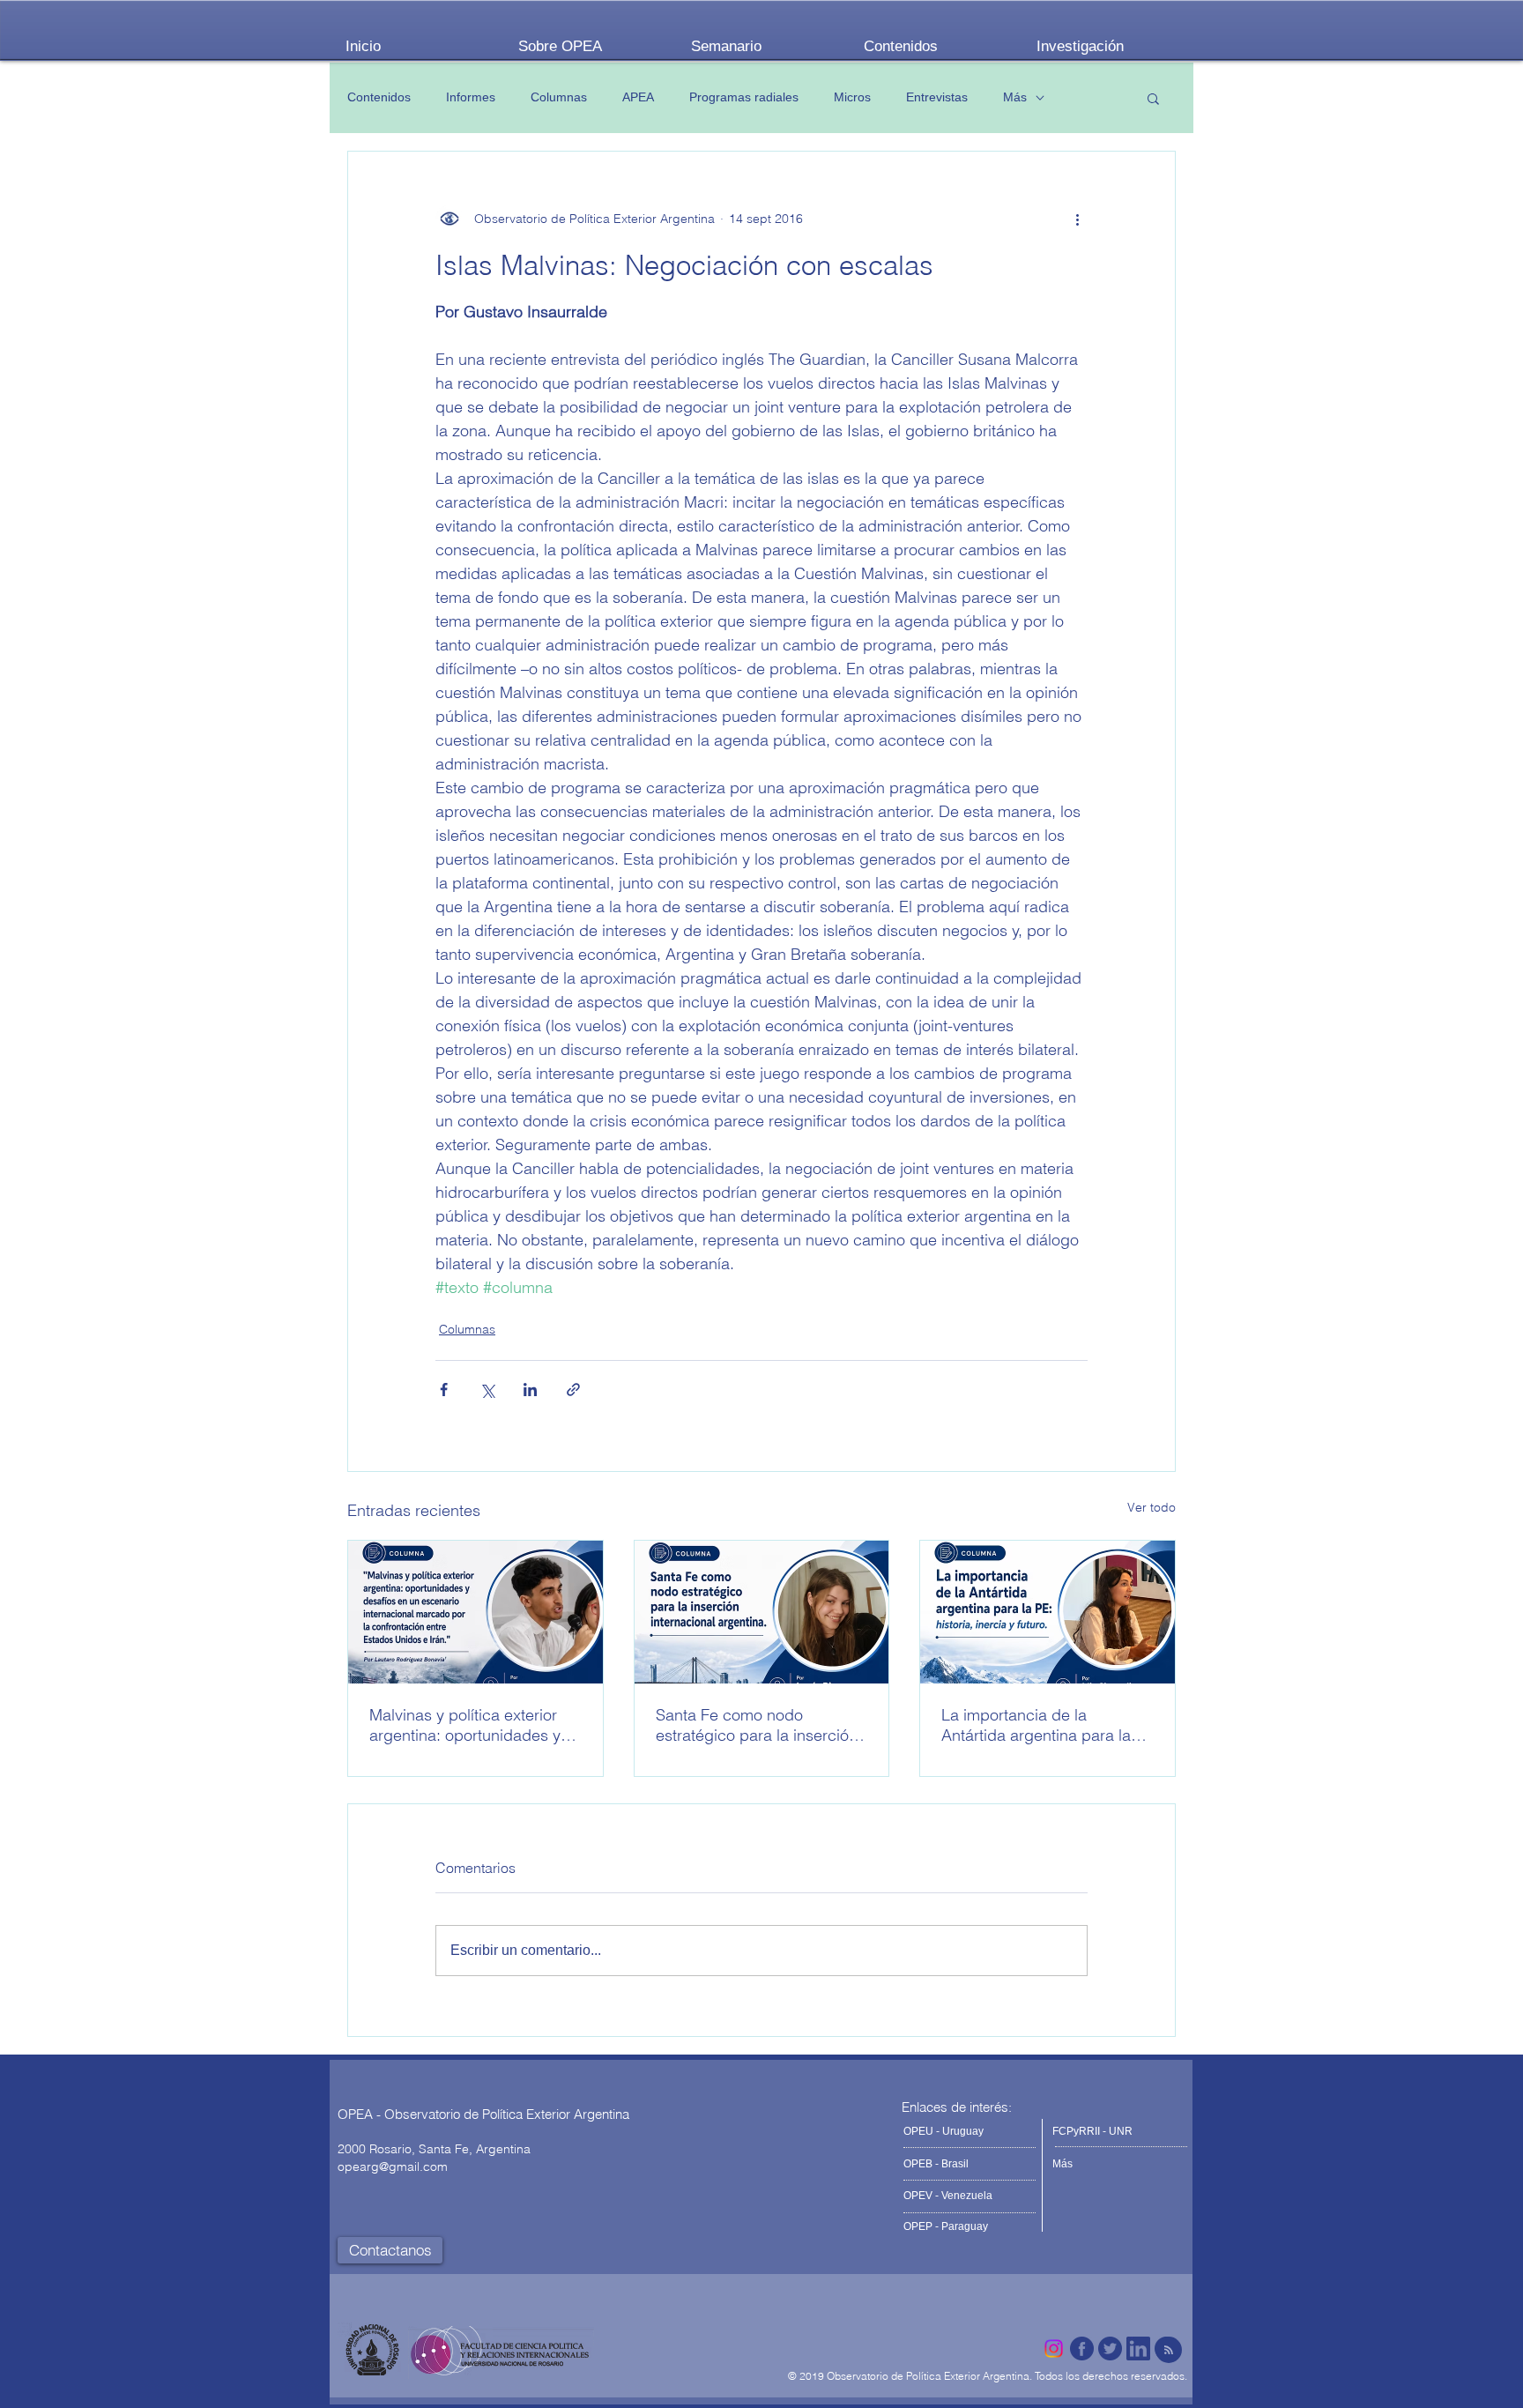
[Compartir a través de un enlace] (573, 1390)
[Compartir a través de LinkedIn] (530, 1390)
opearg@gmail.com (393, 2166)
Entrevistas (937, 97)
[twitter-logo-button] (1110, 2349)
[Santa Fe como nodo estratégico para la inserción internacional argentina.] (762, 1612)
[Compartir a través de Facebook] (444, 1390)
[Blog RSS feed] (1169, 2351)
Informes (471, 97)
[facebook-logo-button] (1082, 2349)
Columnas (559, 97)
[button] (1153, 98)
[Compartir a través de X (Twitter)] (487, 1390)
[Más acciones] (1077, 219)
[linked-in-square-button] (1138, 2349)
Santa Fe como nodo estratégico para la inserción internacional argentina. (757, 1725)
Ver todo (1152, 1507)
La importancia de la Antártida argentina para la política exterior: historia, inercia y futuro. (1036, 1725)
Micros (852, 97)
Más (1015, 97)
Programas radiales (744, 97)
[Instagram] (1054, 2349)
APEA (638, 97)
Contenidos (379, 97)
